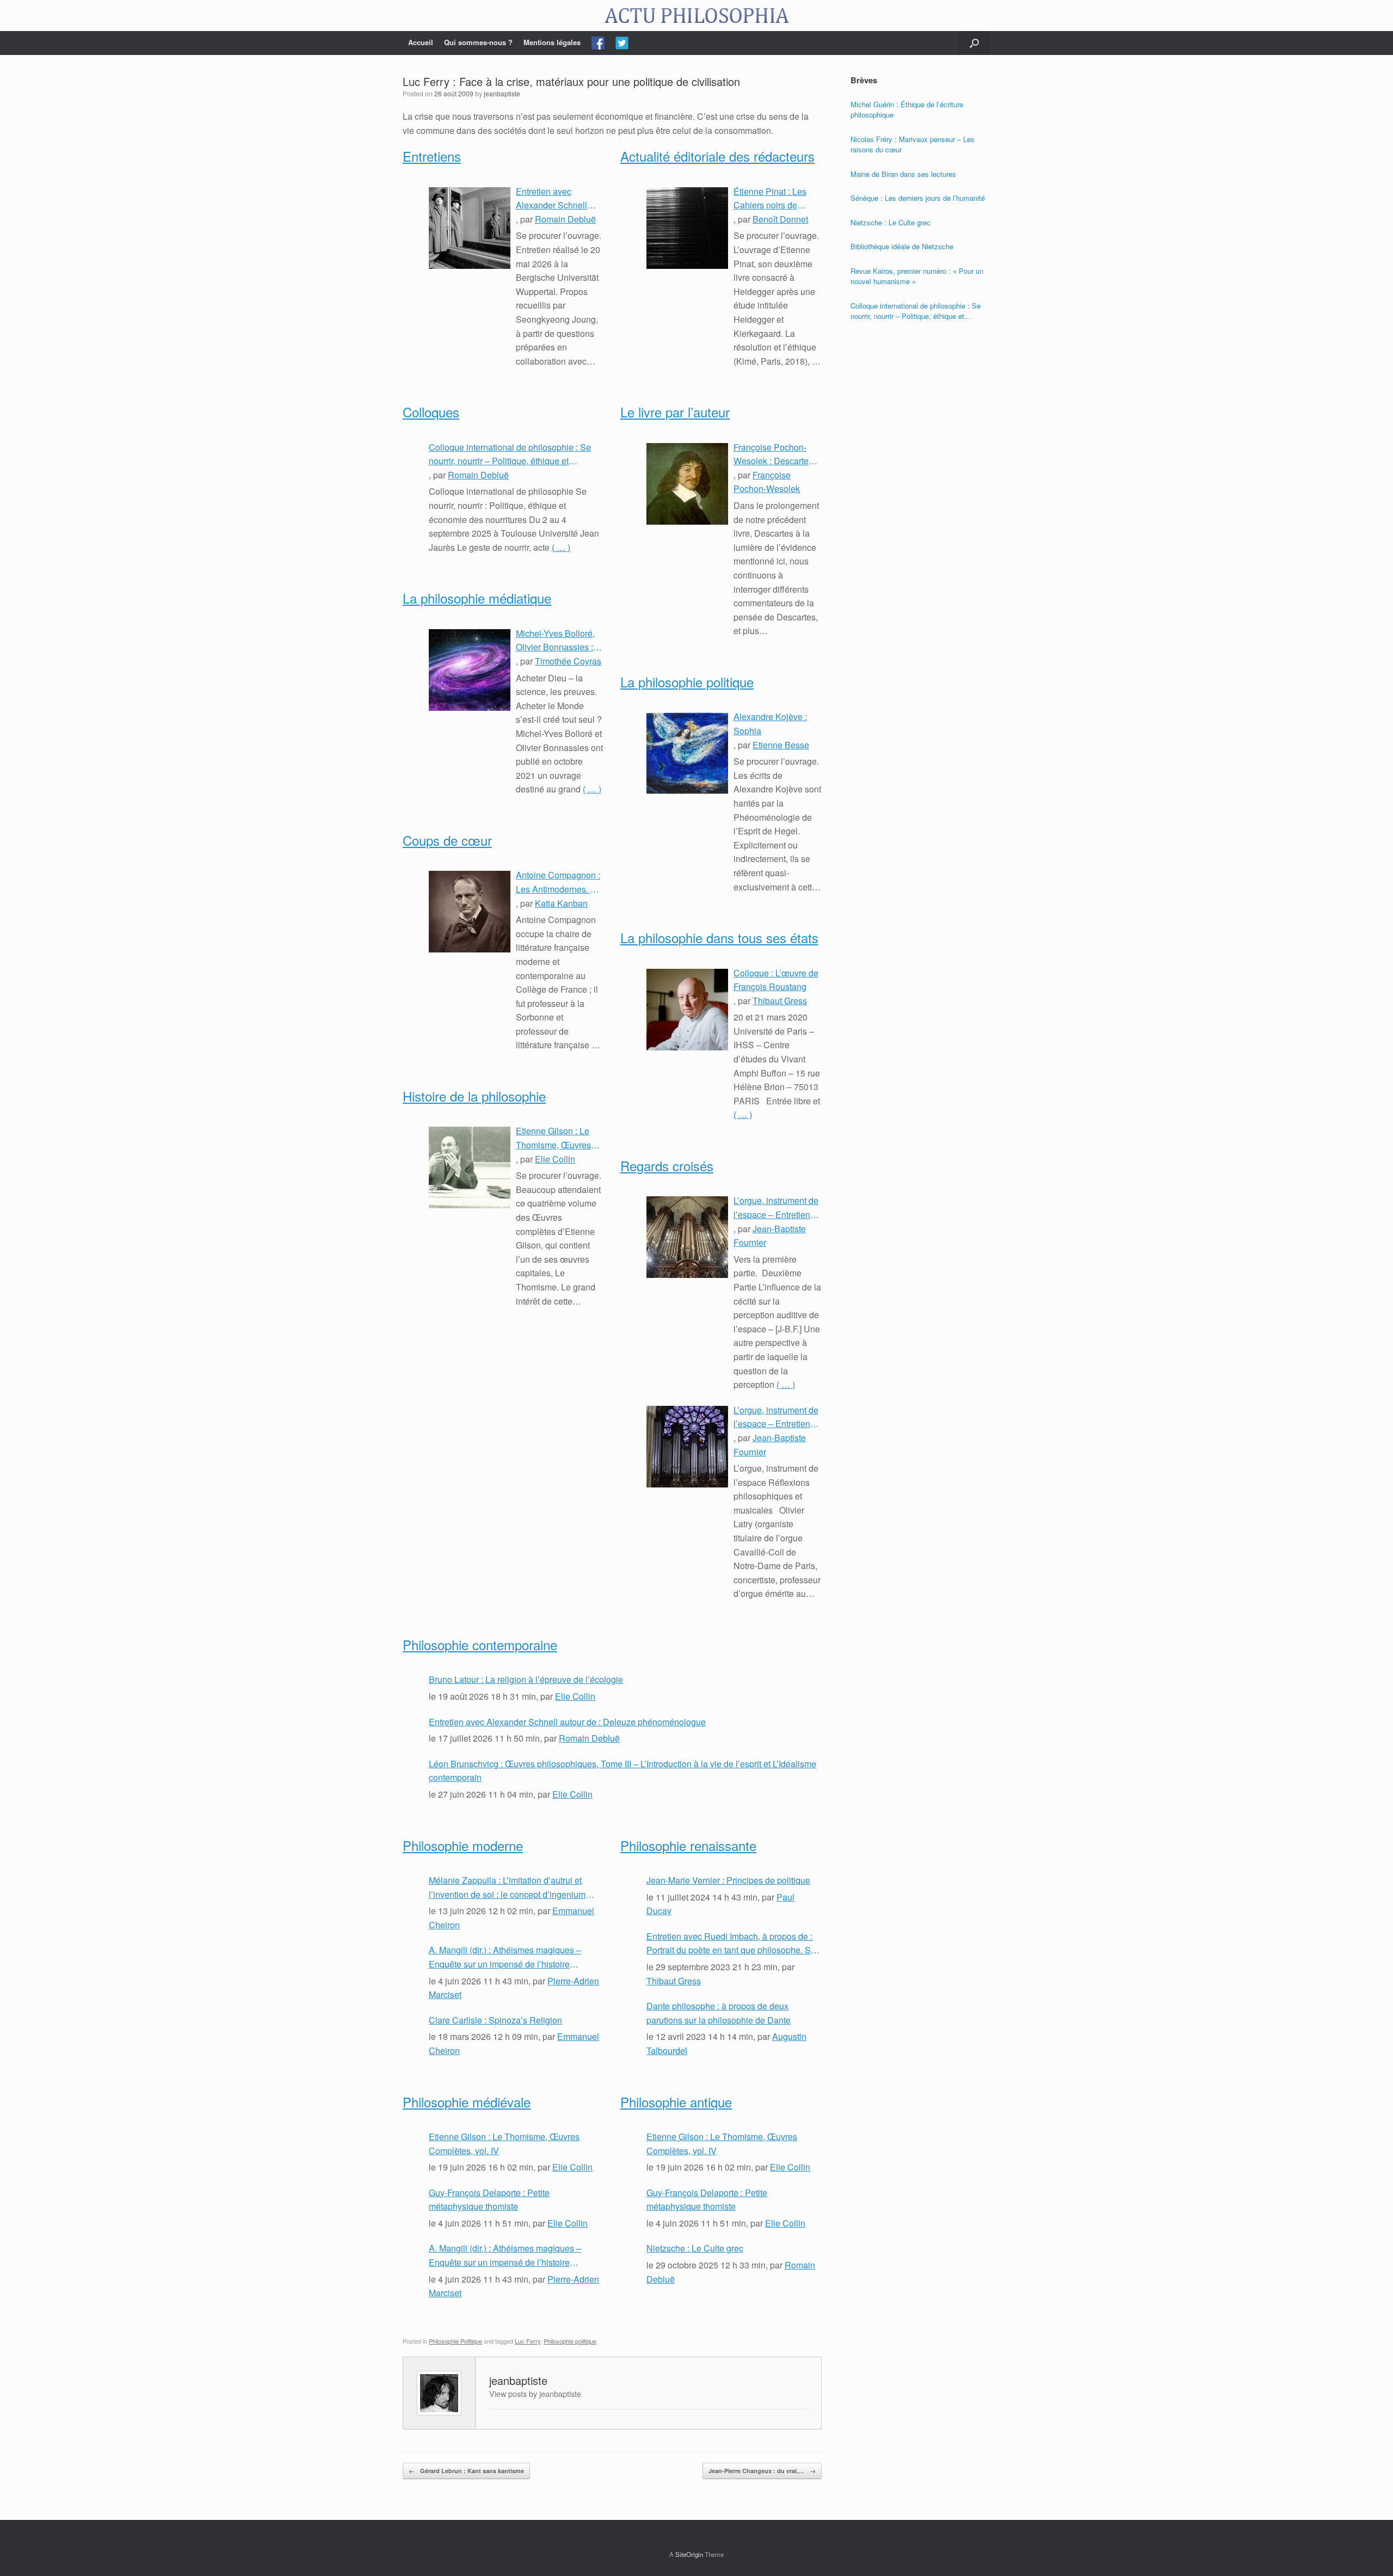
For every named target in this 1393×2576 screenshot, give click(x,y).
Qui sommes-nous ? (478, 42)
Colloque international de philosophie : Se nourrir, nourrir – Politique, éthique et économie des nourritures (510, 454)
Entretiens (432, 156)
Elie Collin (555, 1159)
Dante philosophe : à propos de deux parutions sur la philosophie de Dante (719, 2013)
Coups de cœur (447, 840)
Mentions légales (552, 42)
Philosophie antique (676, 2102)
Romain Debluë (565, 219)
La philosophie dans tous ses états (719, 937)
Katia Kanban (561, 903)
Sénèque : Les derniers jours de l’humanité (918, 198)
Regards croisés (667, 1166)
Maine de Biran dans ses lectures (903, 174)
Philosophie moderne (463, 1845)
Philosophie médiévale (467, 2102)
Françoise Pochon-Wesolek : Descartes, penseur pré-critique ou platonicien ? (774, 454)
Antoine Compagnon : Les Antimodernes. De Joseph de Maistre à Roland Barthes (559, 882)
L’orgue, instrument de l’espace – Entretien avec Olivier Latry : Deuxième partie (776, 1208)
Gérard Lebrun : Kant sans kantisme (466, 2471)
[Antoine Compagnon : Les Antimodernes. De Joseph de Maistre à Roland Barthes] (470, 912)
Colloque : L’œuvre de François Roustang (776, 980)
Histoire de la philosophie (474, 1096)
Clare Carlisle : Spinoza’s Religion (495, 2020)
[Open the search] (974, 43)
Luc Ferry (528, 2341)
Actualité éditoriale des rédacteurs (717, 156)
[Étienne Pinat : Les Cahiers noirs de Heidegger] (687, 228)
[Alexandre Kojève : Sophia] (687, 753)
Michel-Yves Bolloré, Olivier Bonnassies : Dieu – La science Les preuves (559, 641)
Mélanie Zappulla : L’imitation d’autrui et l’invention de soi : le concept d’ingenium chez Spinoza (507, 1888)
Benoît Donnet (780, 219)
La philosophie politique (687, 682)
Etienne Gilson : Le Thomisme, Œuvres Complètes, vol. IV (553, 1138)
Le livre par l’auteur (675, 412)
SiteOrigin (689, 2554)
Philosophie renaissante (688, 1845)
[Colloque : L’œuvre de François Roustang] (687, 1010)
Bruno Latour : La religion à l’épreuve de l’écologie (526, 1679)
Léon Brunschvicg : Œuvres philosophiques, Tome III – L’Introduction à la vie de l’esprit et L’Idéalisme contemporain (622, 1771)
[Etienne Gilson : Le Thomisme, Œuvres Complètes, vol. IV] (470, 1167)
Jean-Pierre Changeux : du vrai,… (762, 2471)
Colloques (431, 412)
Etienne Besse (781, 745)
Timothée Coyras (568, 661)
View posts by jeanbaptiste (535, 2393)
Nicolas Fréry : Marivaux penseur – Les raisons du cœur (913, 145)
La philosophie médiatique (477, 598)
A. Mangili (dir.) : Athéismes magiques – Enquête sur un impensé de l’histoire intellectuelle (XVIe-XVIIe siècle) (505, 1957)
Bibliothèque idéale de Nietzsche (902, 246)
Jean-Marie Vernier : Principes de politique (728, 1880)
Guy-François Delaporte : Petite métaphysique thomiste (489, 2200)
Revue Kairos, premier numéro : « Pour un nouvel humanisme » (917, 276)
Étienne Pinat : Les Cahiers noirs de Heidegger (770, 199)
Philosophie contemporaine (480, 1644)
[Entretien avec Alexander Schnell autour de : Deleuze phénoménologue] (470, 228)
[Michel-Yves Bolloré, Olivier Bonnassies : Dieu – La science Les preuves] (470, 670)
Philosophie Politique (455, 2341)
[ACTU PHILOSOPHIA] (696, 16)
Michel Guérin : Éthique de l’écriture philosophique (907, 110)
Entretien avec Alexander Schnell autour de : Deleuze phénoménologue (554, 199)
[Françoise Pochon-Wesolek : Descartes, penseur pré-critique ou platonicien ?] (687, 484)
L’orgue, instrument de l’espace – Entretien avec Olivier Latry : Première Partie (776, 1417)
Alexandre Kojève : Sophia (770, 724)
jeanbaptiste (502, 93)
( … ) (561, 547)
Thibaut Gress (780, 1001)
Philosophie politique (570, 2341)
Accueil (421, 42)
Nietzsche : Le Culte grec (695, 2248)
